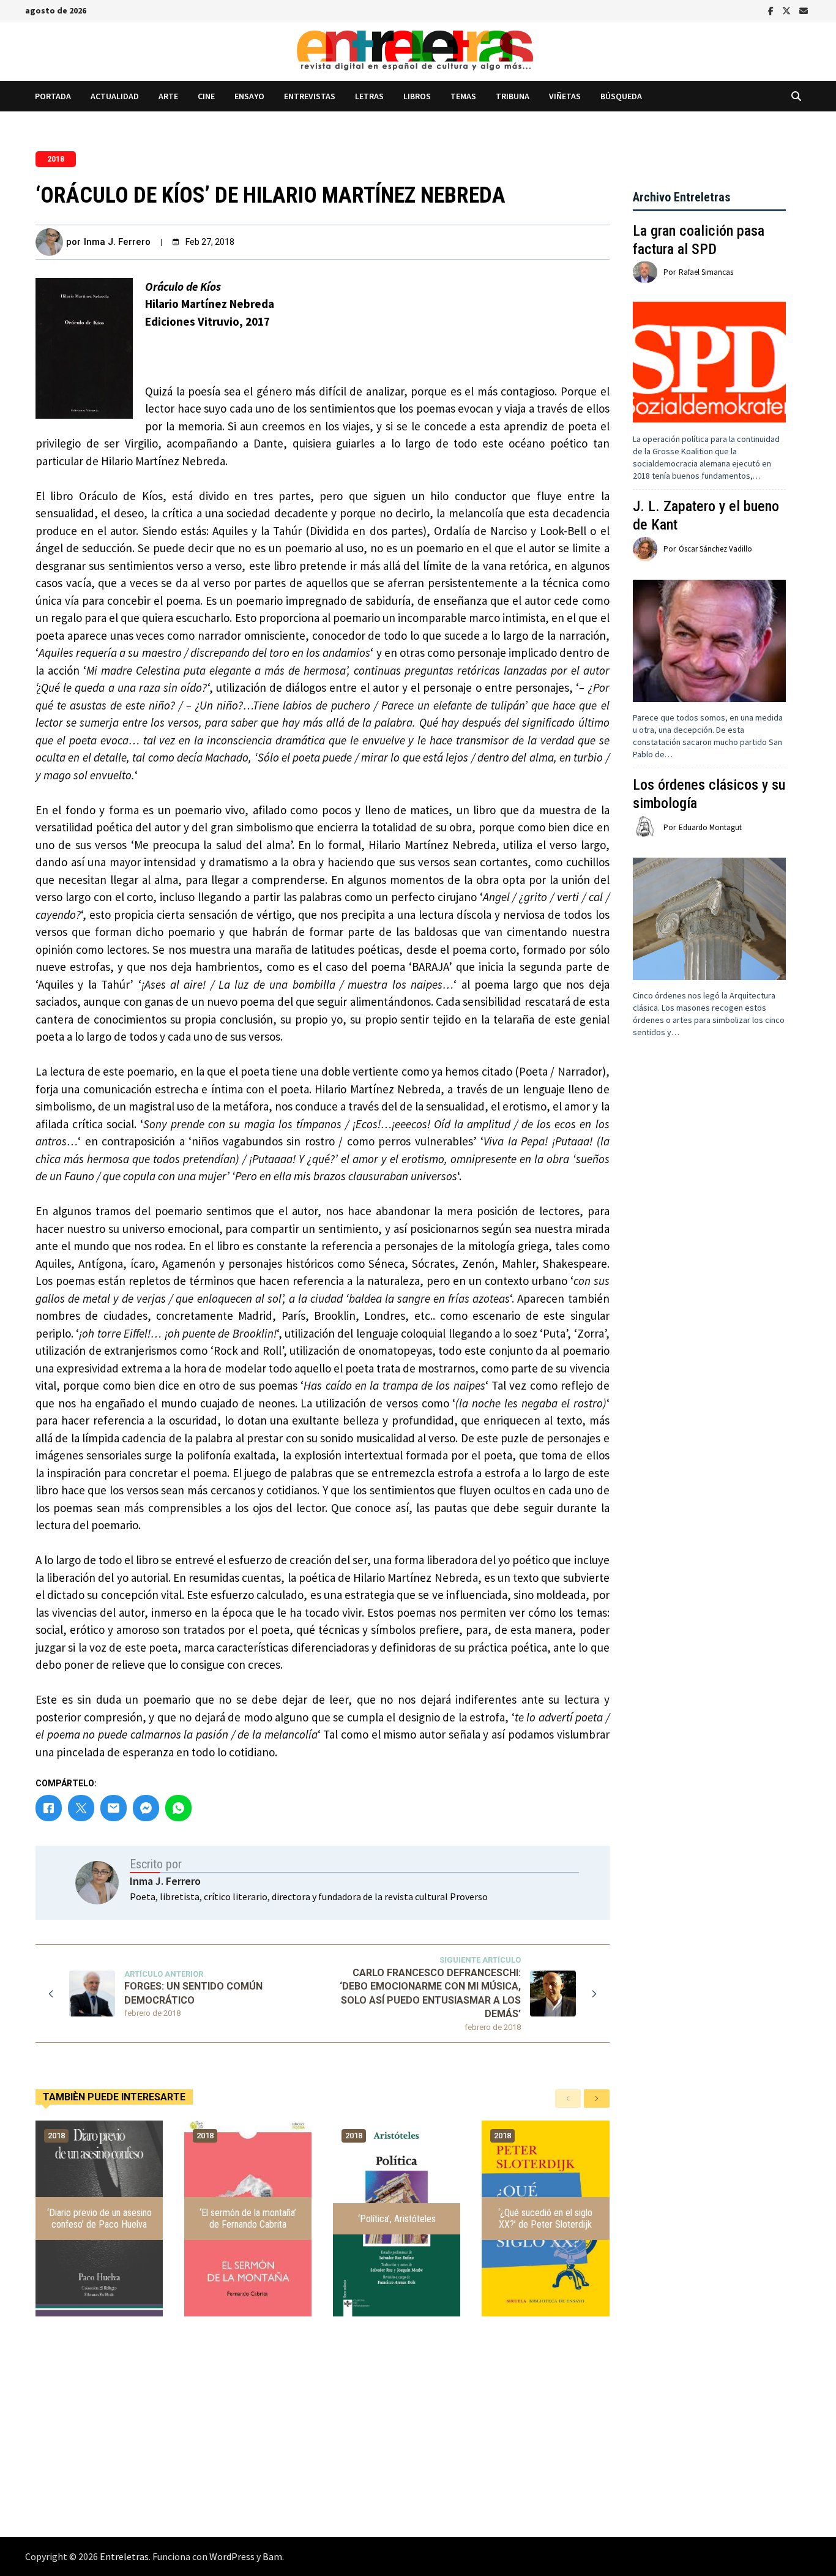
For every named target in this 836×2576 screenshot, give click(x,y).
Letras (369, 96)
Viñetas (565, 96)
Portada (53, 96)
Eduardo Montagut (710, 827)
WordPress (232, 2556)
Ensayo (249, 96)
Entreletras (124, 2556)
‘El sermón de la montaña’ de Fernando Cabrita (248, 2218)
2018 (56, 159)
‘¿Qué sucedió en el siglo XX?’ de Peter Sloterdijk (545, 2218)
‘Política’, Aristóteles (397, 2219)
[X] (788, 10)
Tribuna (513, 96)
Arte (168, 96)
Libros (417, 96)
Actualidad (115, 96)
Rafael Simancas (706, 272)
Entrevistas (310, 96)
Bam (272, 2556)
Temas (463, 96)
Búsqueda (621, 96)
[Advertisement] (709, 1283)
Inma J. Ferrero (117, 242)
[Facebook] (772, 10)
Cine (206, 96)
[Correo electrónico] (804, 10)
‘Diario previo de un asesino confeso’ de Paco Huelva (99, 2218)
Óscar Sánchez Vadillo (715, 549)
